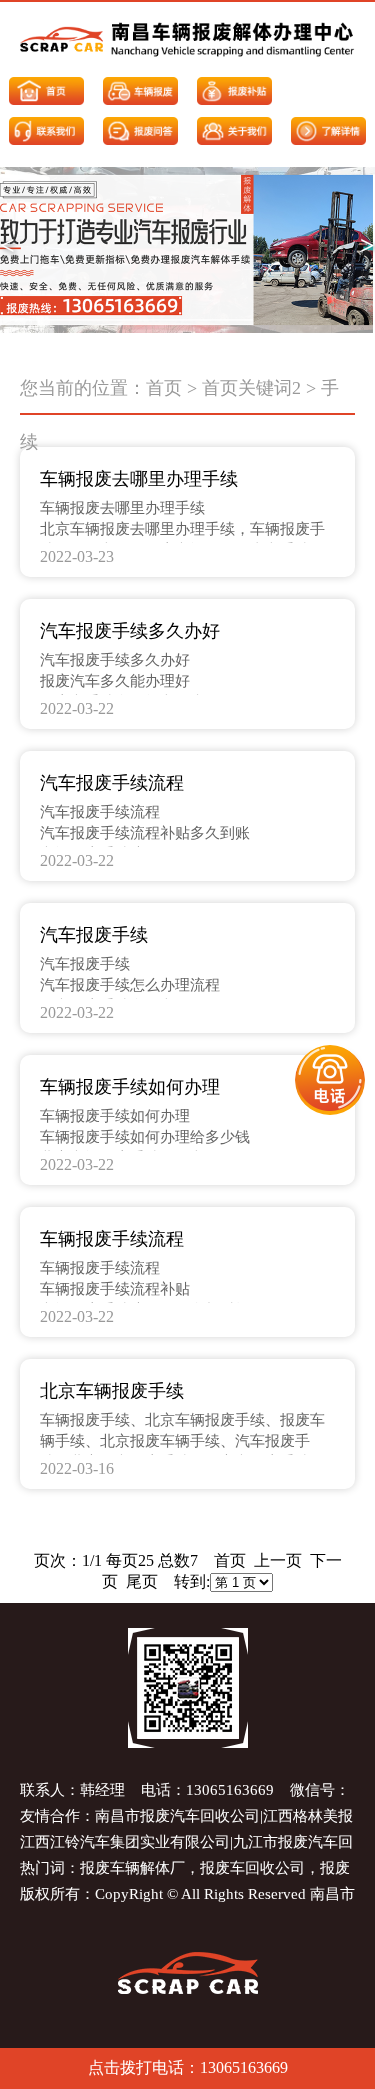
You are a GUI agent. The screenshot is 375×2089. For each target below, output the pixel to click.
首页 (164, 388)
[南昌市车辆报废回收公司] (187, 39)
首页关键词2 (251, 388)
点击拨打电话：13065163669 (188, 2067)
